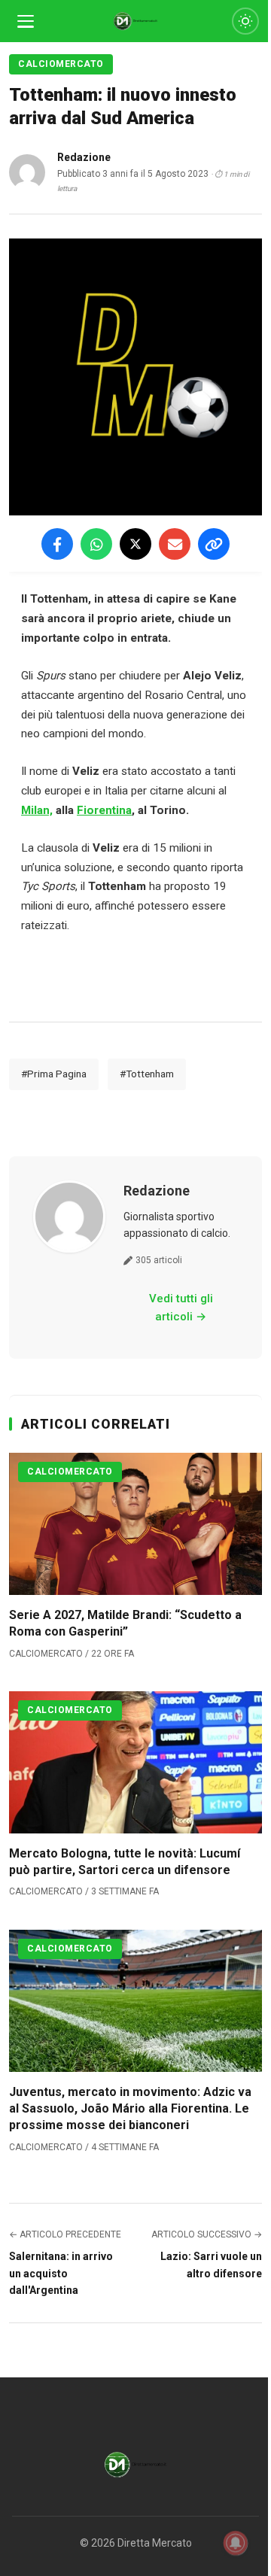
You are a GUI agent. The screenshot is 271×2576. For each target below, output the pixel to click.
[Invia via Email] (175, 544)
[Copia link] (214, 544)
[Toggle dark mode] (245, 21)
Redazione (157, 1191)
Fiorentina (104, 810)
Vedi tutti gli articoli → (181, 1308)
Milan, (37, 810)
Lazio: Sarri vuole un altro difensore (211, 2265)
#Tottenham (147, 1074)
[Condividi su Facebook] (57, 544)
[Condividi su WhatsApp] (96, 544)
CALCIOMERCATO (61, 64)
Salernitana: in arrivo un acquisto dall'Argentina (61, 2273)
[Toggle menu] (26, 21)
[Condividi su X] (135, 544)
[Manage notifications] (236, 2543)
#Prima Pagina (54, 1074)
